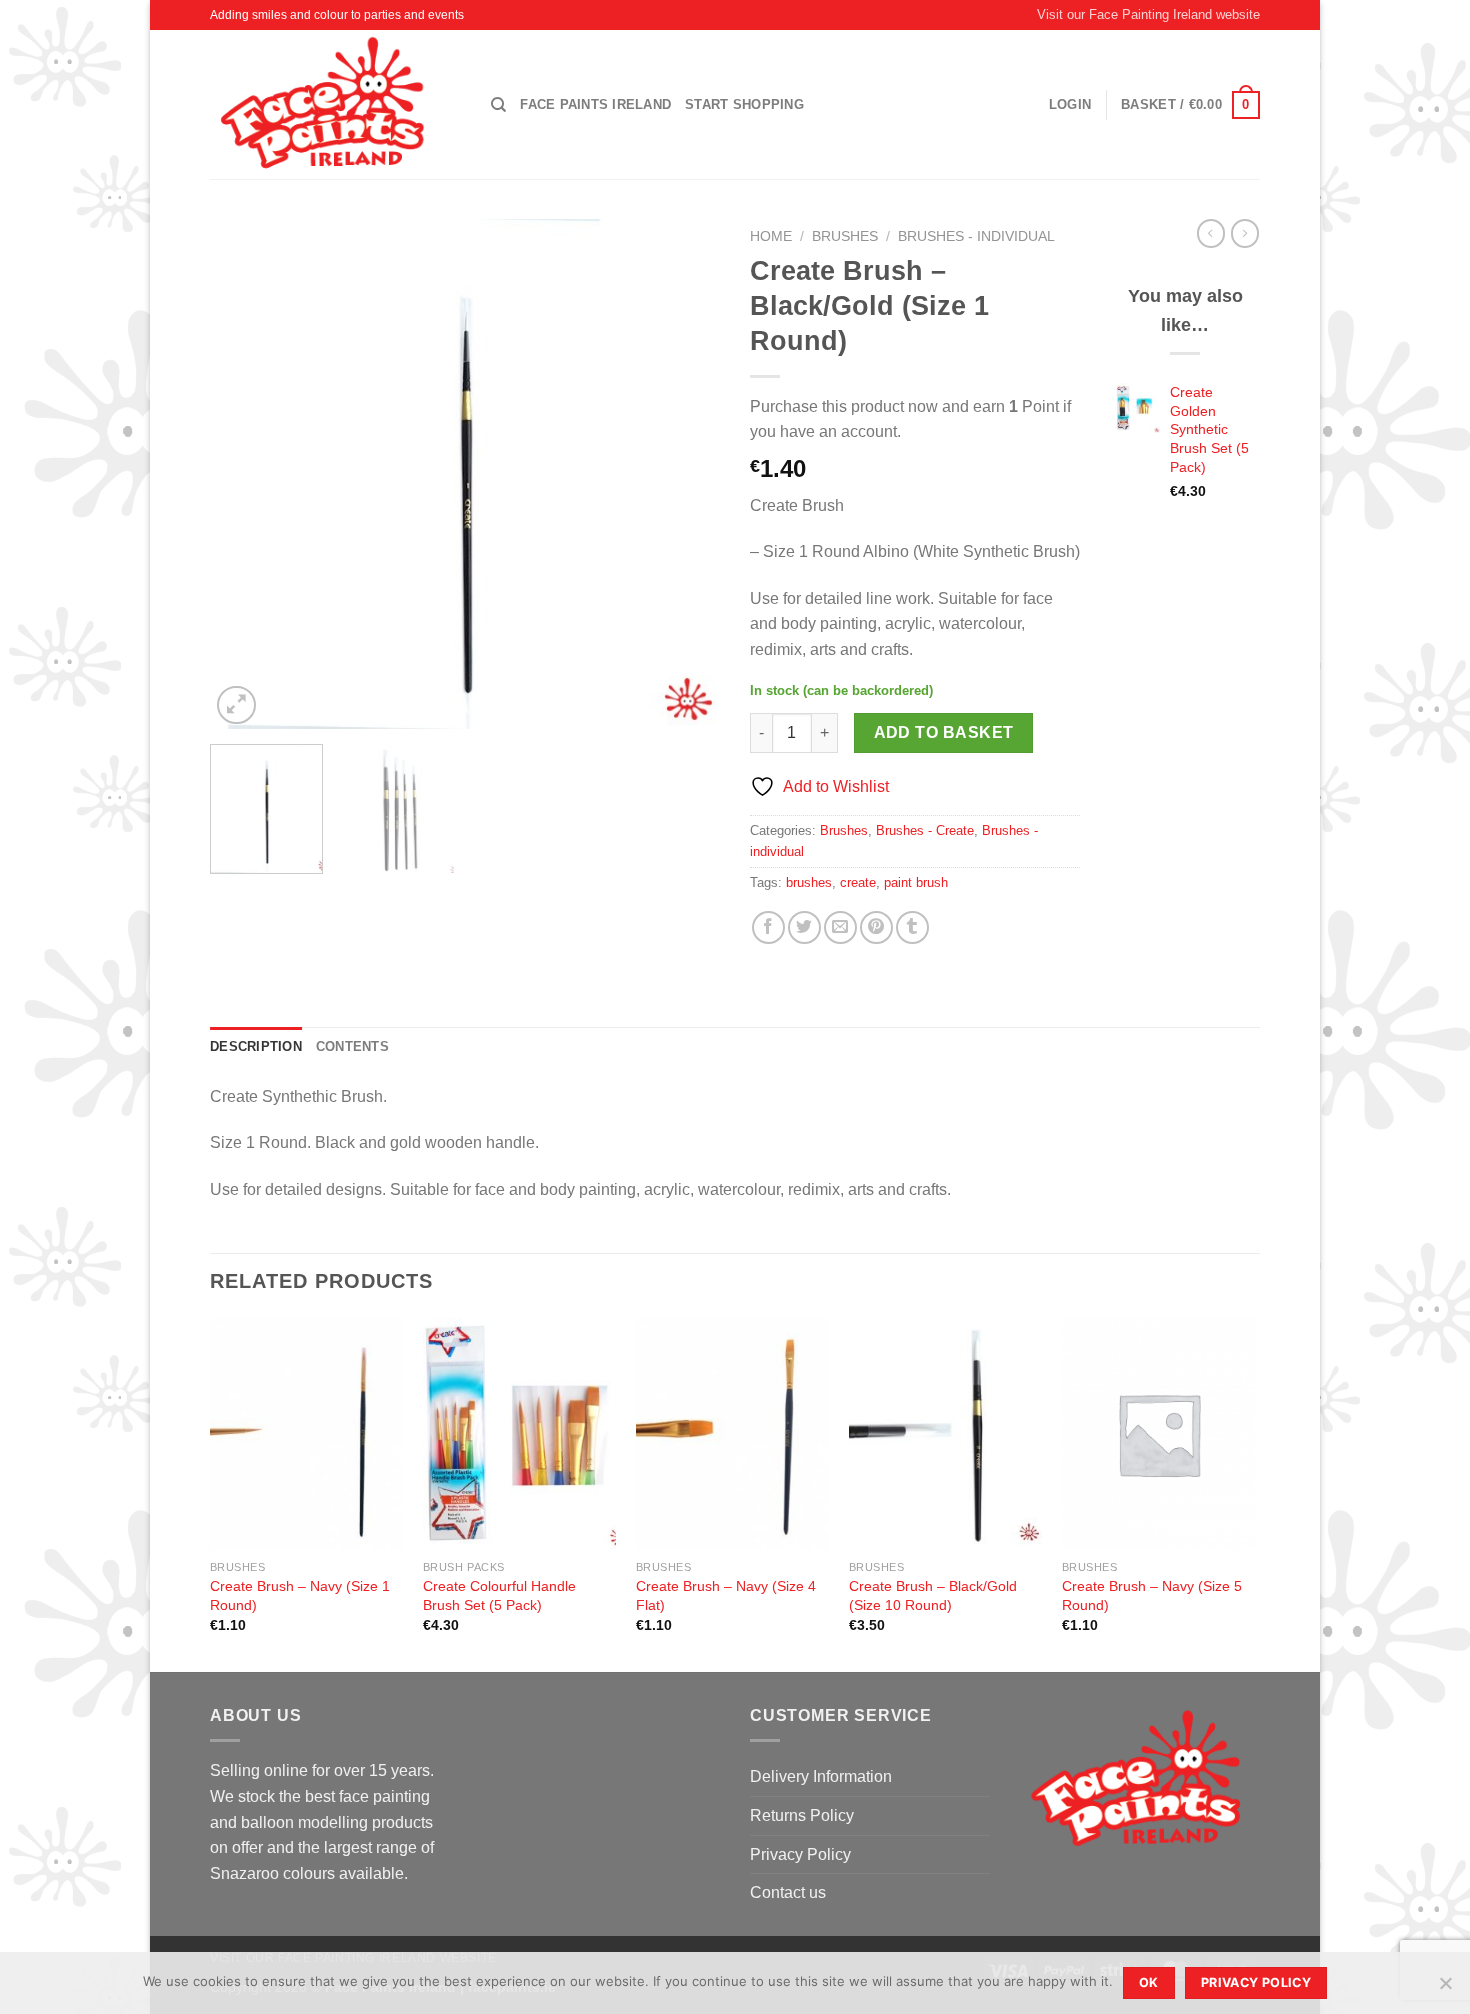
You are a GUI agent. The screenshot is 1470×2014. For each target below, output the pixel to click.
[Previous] (245, 474)
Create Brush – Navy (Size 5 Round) (1152, 1595)
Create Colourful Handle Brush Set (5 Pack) (499, 1595)
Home (771, 236)
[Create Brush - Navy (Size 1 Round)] (306, 1434)
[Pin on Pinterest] (876, 927)
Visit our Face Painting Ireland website (1148, 14)
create (858, 882)
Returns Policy (802, 1815)
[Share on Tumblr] (912, 927)
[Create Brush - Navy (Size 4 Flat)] (732, 1434)
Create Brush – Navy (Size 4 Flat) (726, 1595)
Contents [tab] (352, 1046)
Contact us (788, 1892)
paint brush (916, 882)
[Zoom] (236, 705)
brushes (809, 882)
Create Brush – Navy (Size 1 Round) (300, 1595)
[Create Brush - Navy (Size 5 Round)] (1158, 1434)
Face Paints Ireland (595, 104)
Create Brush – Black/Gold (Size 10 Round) (933, 1595)
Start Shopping (744, 104)
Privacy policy (1256, 1982)
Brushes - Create (925, 830)
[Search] (498, 105)
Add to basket (944, 732)
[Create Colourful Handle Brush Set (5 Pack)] (519, 1434)
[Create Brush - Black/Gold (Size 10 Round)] (945, 1434)
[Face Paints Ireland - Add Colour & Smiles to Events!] (335, 104)
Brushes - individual (976, 236)
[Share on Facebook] (768, 927)
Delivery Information (821, 1776)
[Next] (685, 474)
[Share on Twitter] (804, 927)
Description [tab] (256, 1046)
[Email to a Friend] (840, 927)
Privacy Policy (800, 1854)
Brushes (845, 236)
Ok (1149, 1982)
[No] (1445, 1989)
